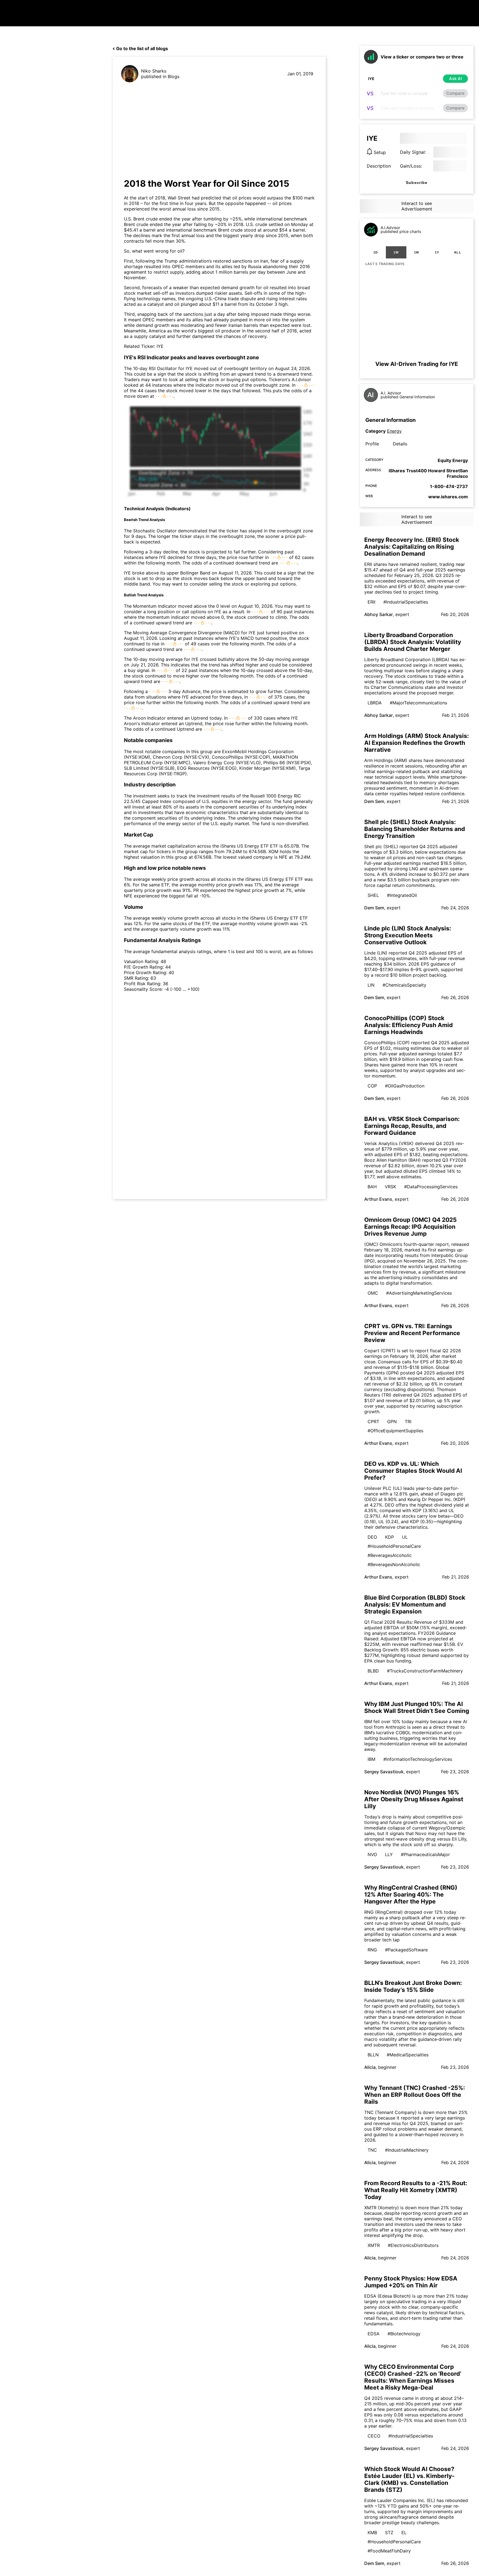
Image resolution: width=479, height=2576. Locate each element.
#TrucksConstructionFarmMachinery (425, 1671)
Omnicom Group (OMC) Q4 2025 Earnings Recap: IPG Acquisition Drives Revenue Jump (411, 1227)
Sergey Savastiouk (384, 1772)
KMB (372, 2533)
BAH (372, 1187)
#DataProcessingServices (431, 1187)
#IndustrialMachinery (407, 2150)
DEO (372, 1537)
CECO (374, 2436)
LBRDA (375, 703)
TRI (408, 1422)
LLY (389, 1854)
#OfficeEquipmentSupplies (395, 1431)
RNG (372, 1950)
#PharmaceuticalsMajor (425, 1854)
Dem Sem (374, 801)
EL (404, 2533)
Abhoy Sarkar (379, 614)
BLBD (373, 1671)
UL (405, 1537)
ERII (371, 602)
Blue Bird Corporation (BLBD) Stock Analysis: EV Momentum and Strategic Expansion (415, 1604)
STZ (389, 2533)
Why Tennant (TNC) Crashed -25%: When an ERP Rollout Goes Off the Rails (415, 2095)
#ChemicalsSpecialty (404, 985)
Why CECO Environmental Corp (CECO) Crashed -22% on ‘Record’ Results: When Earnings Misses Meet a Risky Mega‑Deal (413, 2377)
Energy (394, 431)
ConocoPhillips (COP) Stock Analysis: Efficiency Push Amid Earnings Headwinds (408, 1025)
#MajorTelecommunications (418, 703)
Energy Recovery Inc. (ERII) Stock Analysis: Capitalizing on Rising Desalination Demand (412, 547)
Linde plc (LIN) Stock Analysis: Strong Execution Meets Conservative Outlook (408, 935)
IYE (160, 346)
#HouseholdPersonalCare (394, 1546)
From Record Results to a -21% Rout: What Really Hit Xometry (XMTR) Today (416, 2190)
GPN (392, 1422)
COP (372, 1086)
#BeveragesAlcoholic (390, 1555)
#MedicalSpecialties (408, 2055)
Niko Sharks (154, 71)
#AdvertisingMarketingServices (419, 1293)
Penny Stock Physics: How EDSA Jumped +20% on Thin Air (411, 2282)
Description (379, 166)
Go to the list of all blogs (142, 48)
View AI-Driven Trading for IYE (417, 364)
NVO (372, 1854)
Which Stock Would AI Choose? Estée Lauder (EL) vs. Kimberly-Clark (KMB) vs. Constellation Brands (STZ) (409, 2479)
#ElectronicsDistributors (413, 2245)
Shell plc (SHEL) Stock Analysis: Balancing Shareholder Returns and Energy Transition (415, 829)
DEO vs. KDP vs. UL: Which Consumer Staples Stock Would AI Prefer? (413, 1471)
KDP (389, 1537)
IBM (371, 1759)
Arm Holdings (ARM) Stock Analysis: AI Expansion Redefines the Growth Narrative (416, 743)
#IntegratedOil (402, 895)
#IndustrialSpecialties (406, 602)
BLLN (373, 2055)
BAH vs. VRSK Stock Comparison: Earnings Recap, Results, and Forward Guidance (412, 1126)
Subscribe (417, 183)
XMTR (374, 2245)
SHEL (373, 895)
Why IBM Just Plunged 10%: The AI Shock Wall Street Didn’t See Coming (417, 1707)
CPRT (373, 1422)
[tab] (376, 252)
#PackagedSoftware (406, 1950)
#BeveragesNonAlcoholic (394, 1564)
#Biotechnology (404, 2334)
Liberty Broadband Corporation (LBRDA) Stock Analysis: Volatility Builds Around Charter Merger (413, 642)
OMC (373, 1293)
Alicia (370, 2067)
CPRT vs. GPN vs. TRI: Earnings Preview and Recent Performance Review (412, 1333)
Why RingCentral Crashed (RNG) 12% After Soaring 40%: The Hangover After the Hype (411, 1894)
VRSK (390, 1187)
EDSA (374, 2334)
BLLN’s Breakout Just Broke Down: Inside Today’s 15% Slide (413, 1986)
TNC (372, 2150)
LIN (371, 985)
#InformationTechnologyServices (418, 1759)
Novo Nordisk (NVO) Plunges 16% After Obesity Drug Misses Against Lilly (414, 1799)
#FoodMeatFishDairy (389, 2551)
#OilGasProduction (405, 1086)
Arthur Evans (378, 1199)
